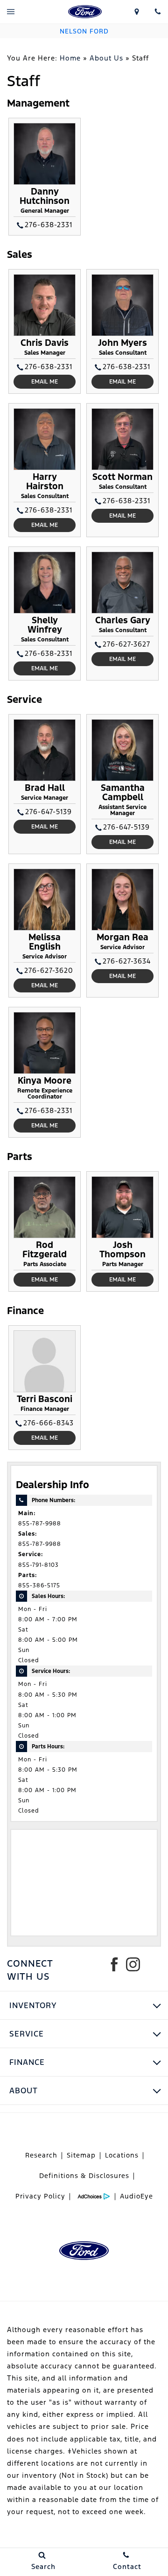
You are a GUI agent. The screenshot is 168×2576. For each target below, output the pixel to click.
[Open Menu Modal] (10, 12)
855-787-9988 (40, 1524)
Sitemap (81, 2155)
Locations (122, 2155)
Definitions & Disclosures (84, 2176)
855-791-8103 (38, 1565)
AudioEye (136, 2196)
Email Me (45, 382)
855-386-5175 (39, 1585)
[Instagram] (133, 1964)
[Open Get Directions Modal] (136, 12)
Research (41, 2155)
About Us (106, 58)
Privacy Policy (40, 2196)
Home (70, 58)
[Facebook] (114, 1964)
